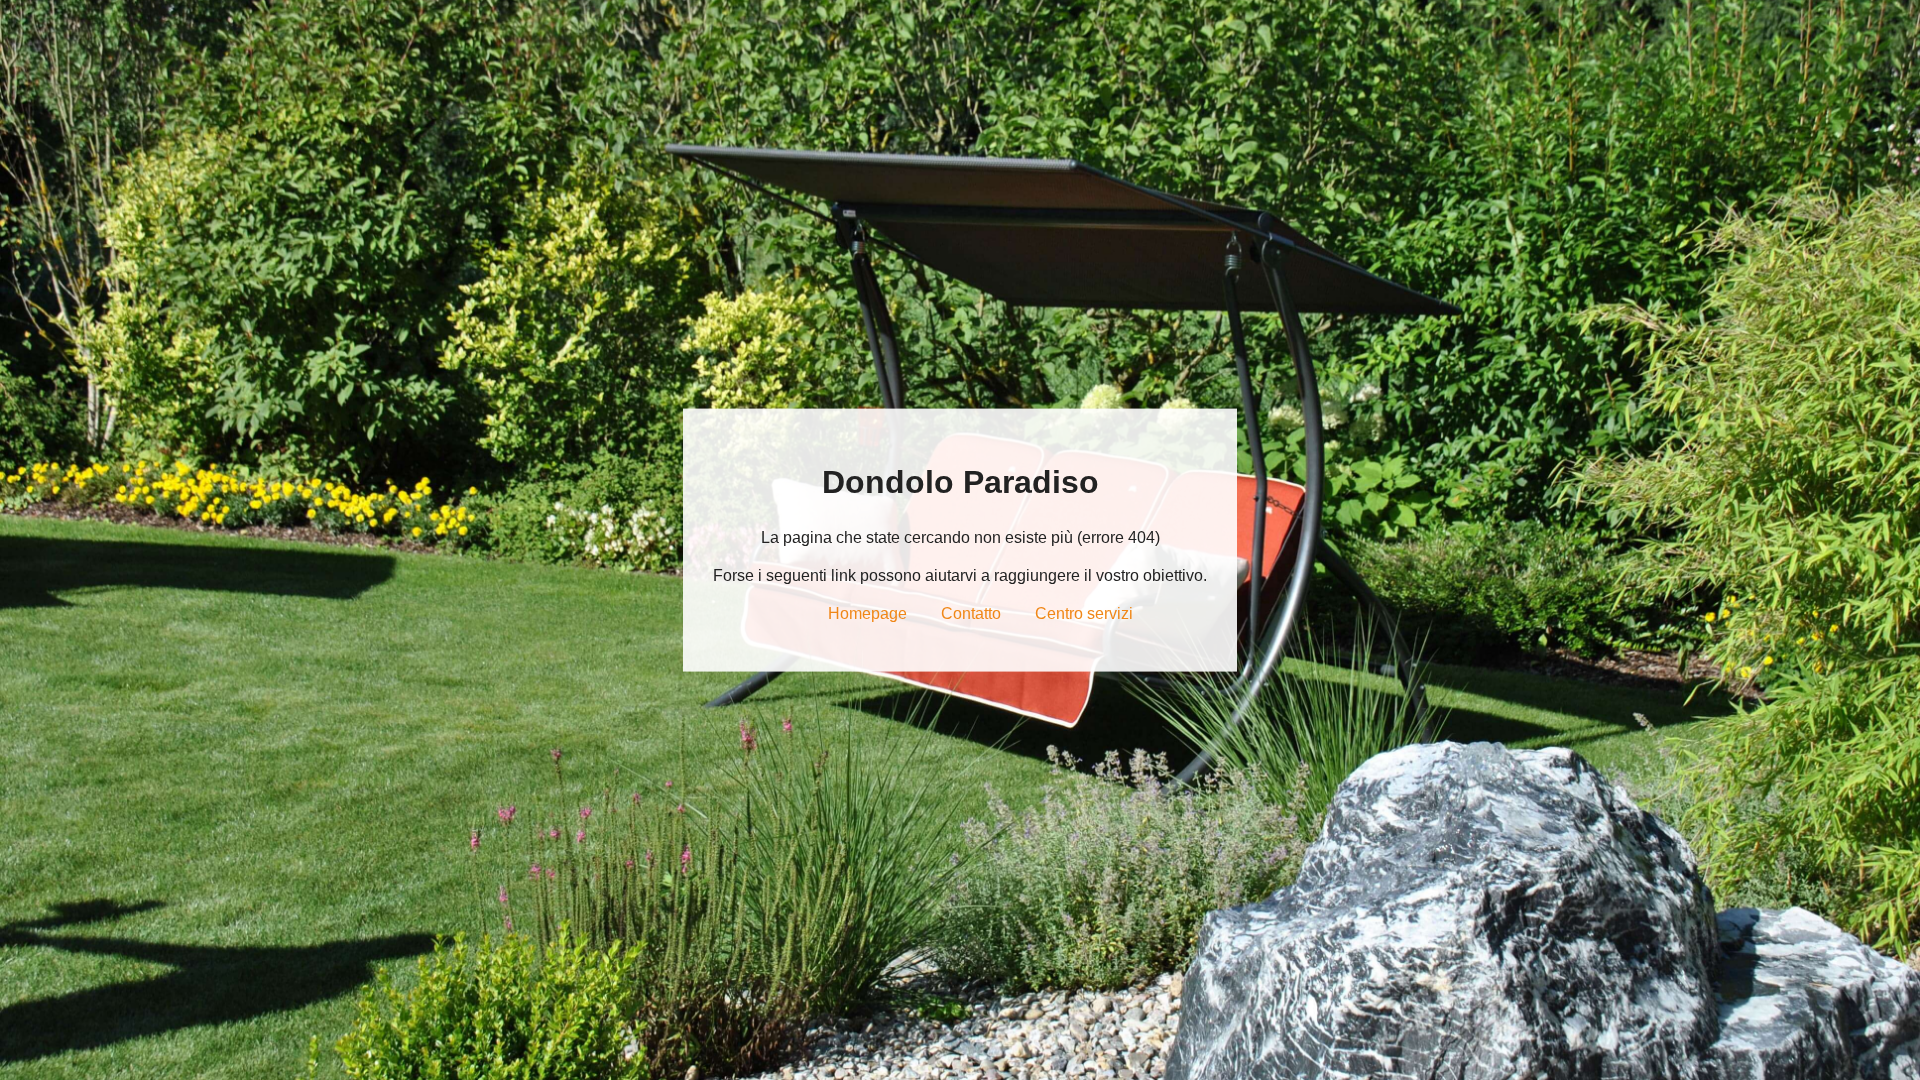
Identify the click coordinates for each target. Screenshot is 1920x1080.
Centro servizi (1084, 613)
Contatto (971, 613)
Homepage (867, 613)
